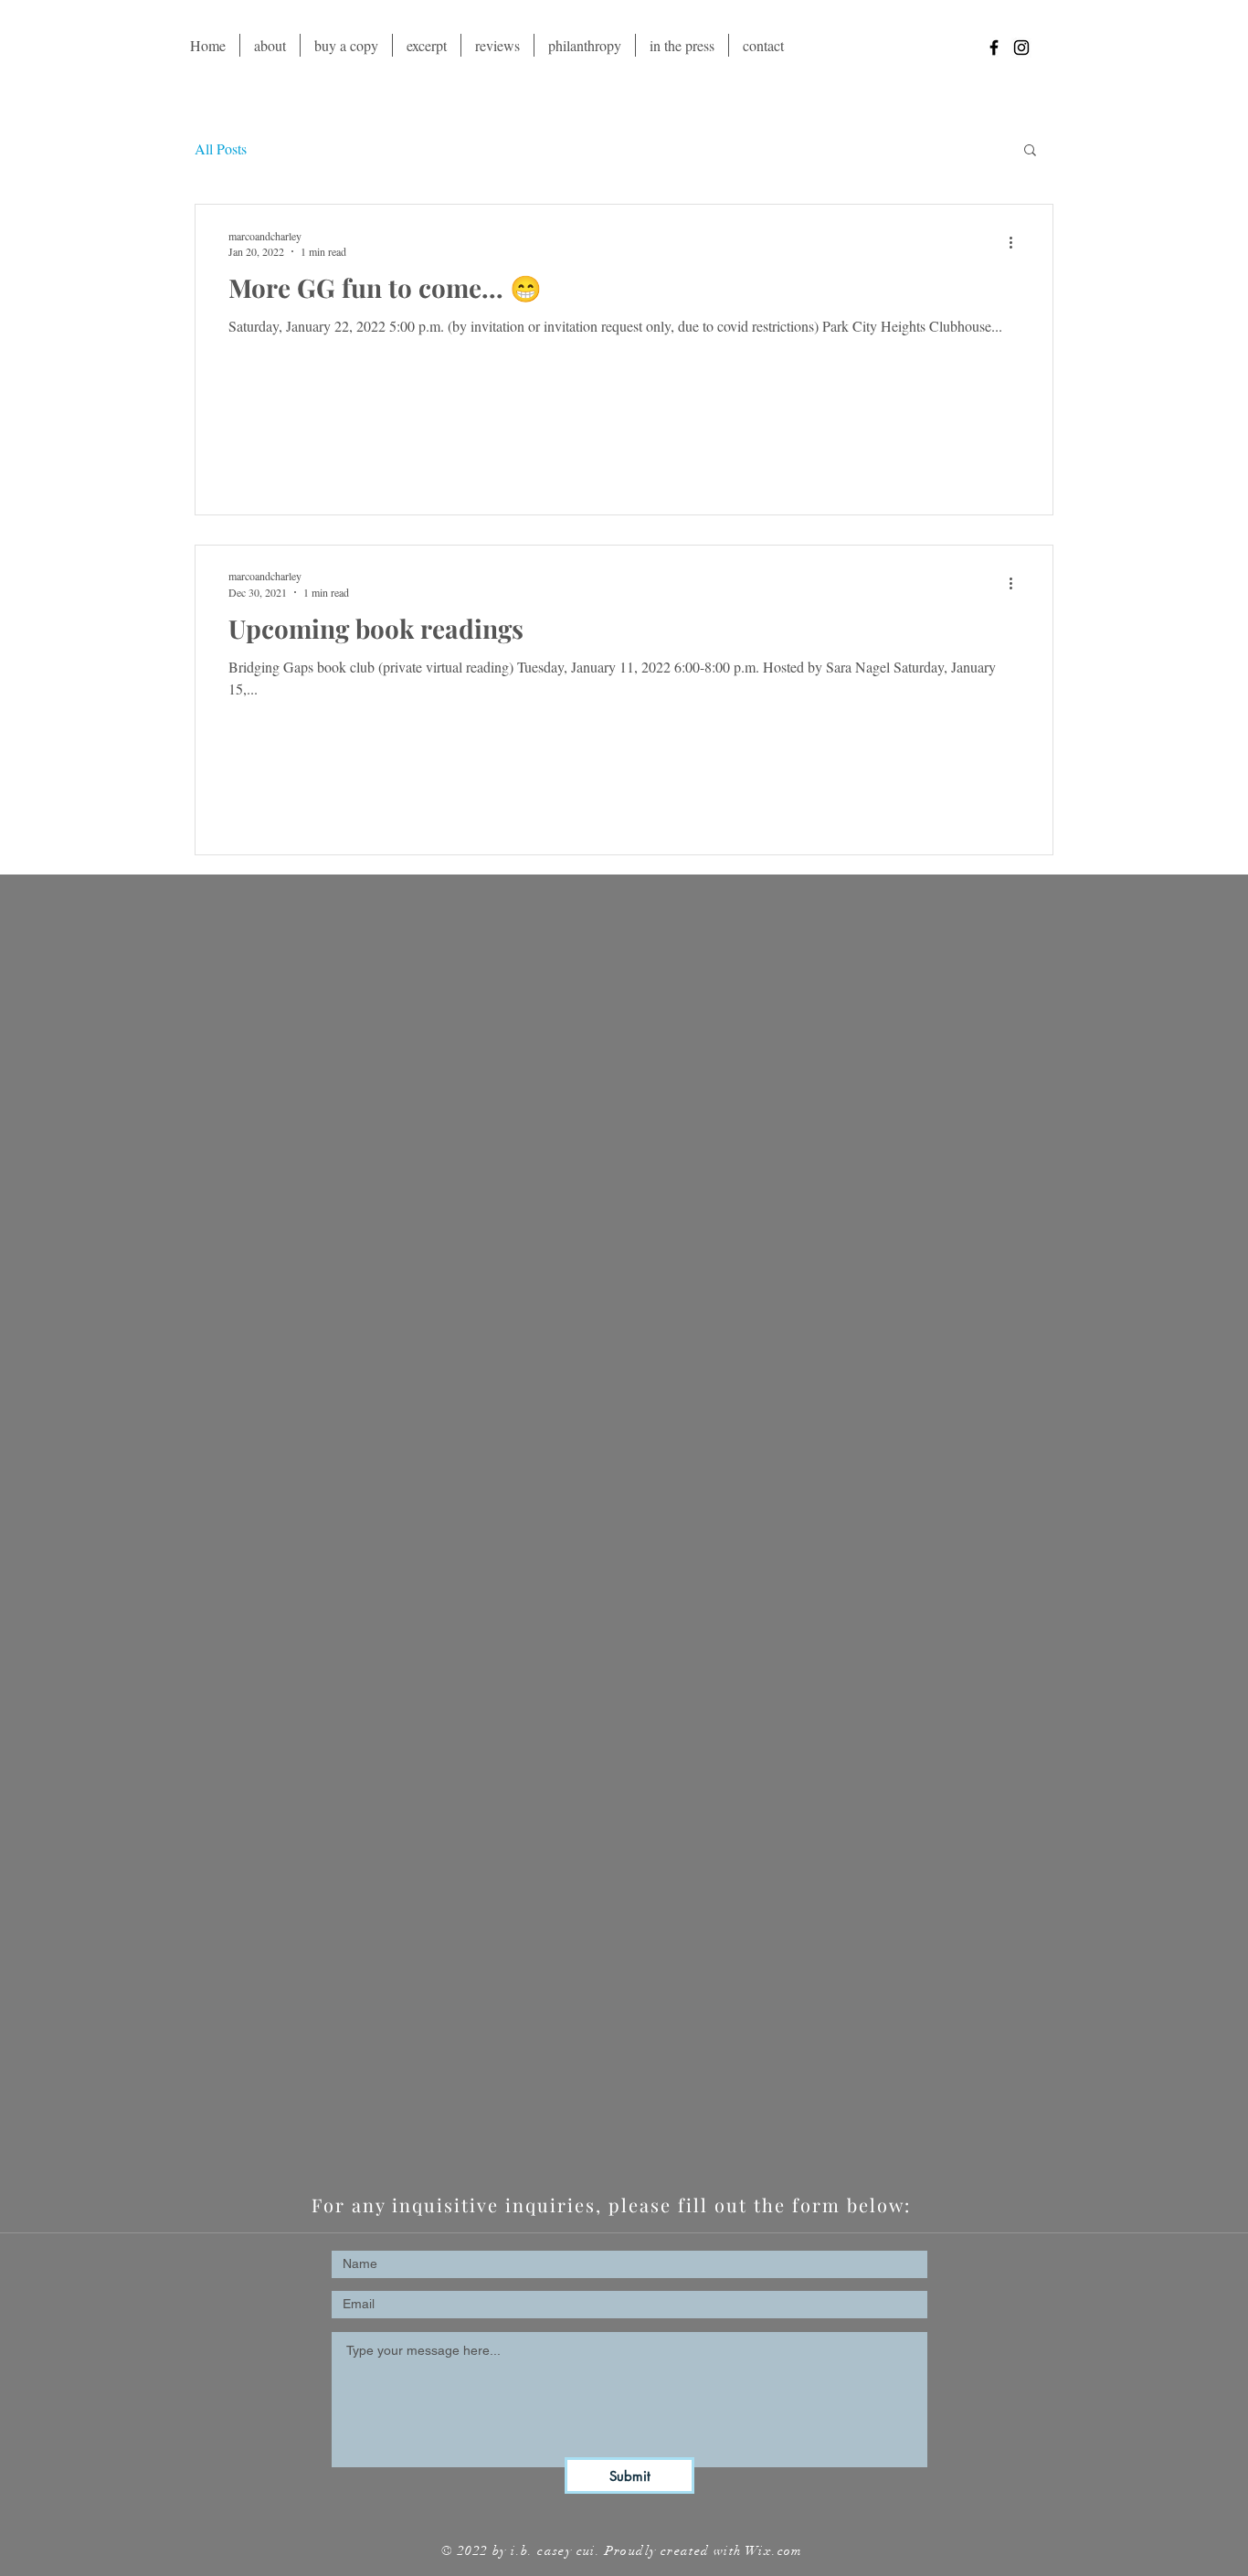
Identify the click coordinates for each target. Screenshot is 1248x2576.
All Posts (221, 148)
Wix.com (774, 2551)
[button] (1030, 151)
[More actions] (1017, 243)
